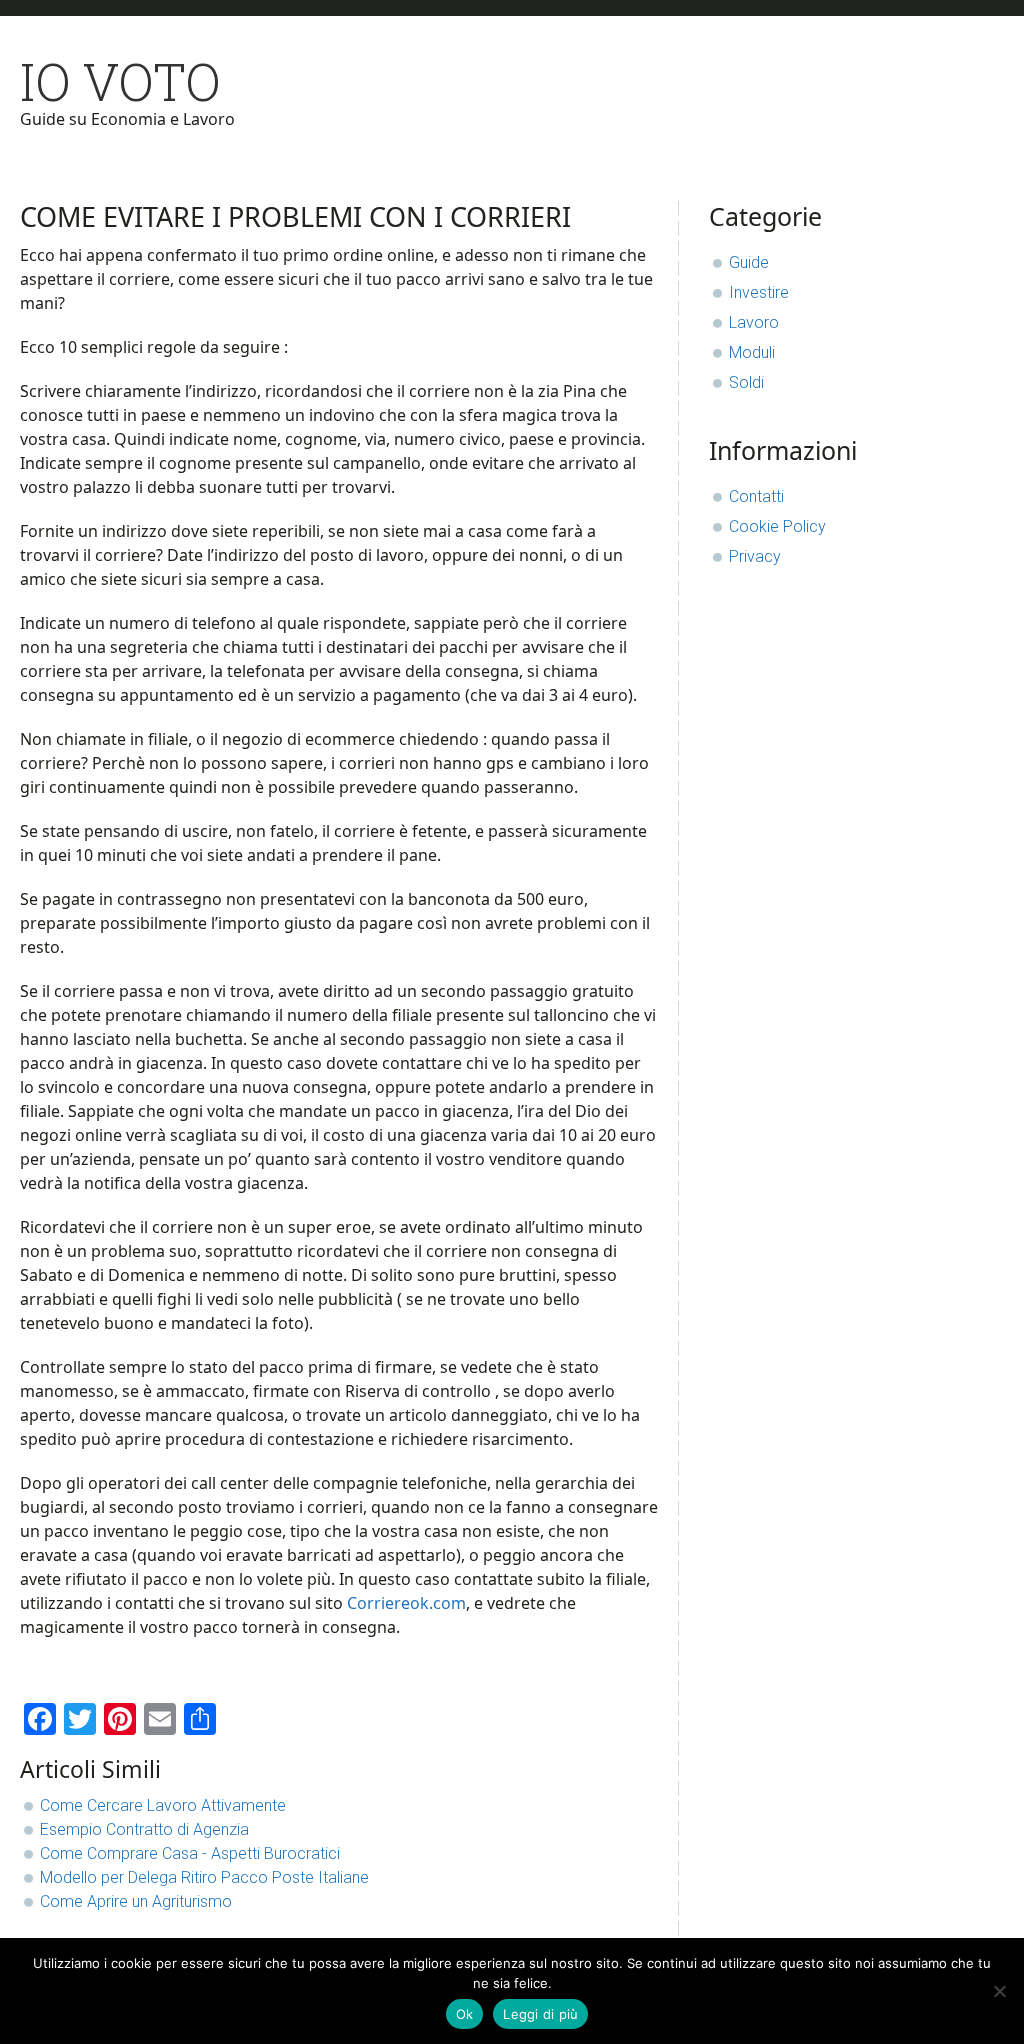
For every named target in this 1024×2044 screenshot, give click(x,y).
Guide (749, 262)
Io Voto (120, 81)
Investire (759, 292)
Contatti (756, 496)
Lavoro (754, 322)
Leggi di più (540, 2014)
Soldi (746, 382)
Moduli (752, 352)
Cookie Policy (777, 526)
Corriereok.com (406, 1603)
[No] (999, 1991)
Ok (465, 2014)
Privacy (755, 556)
